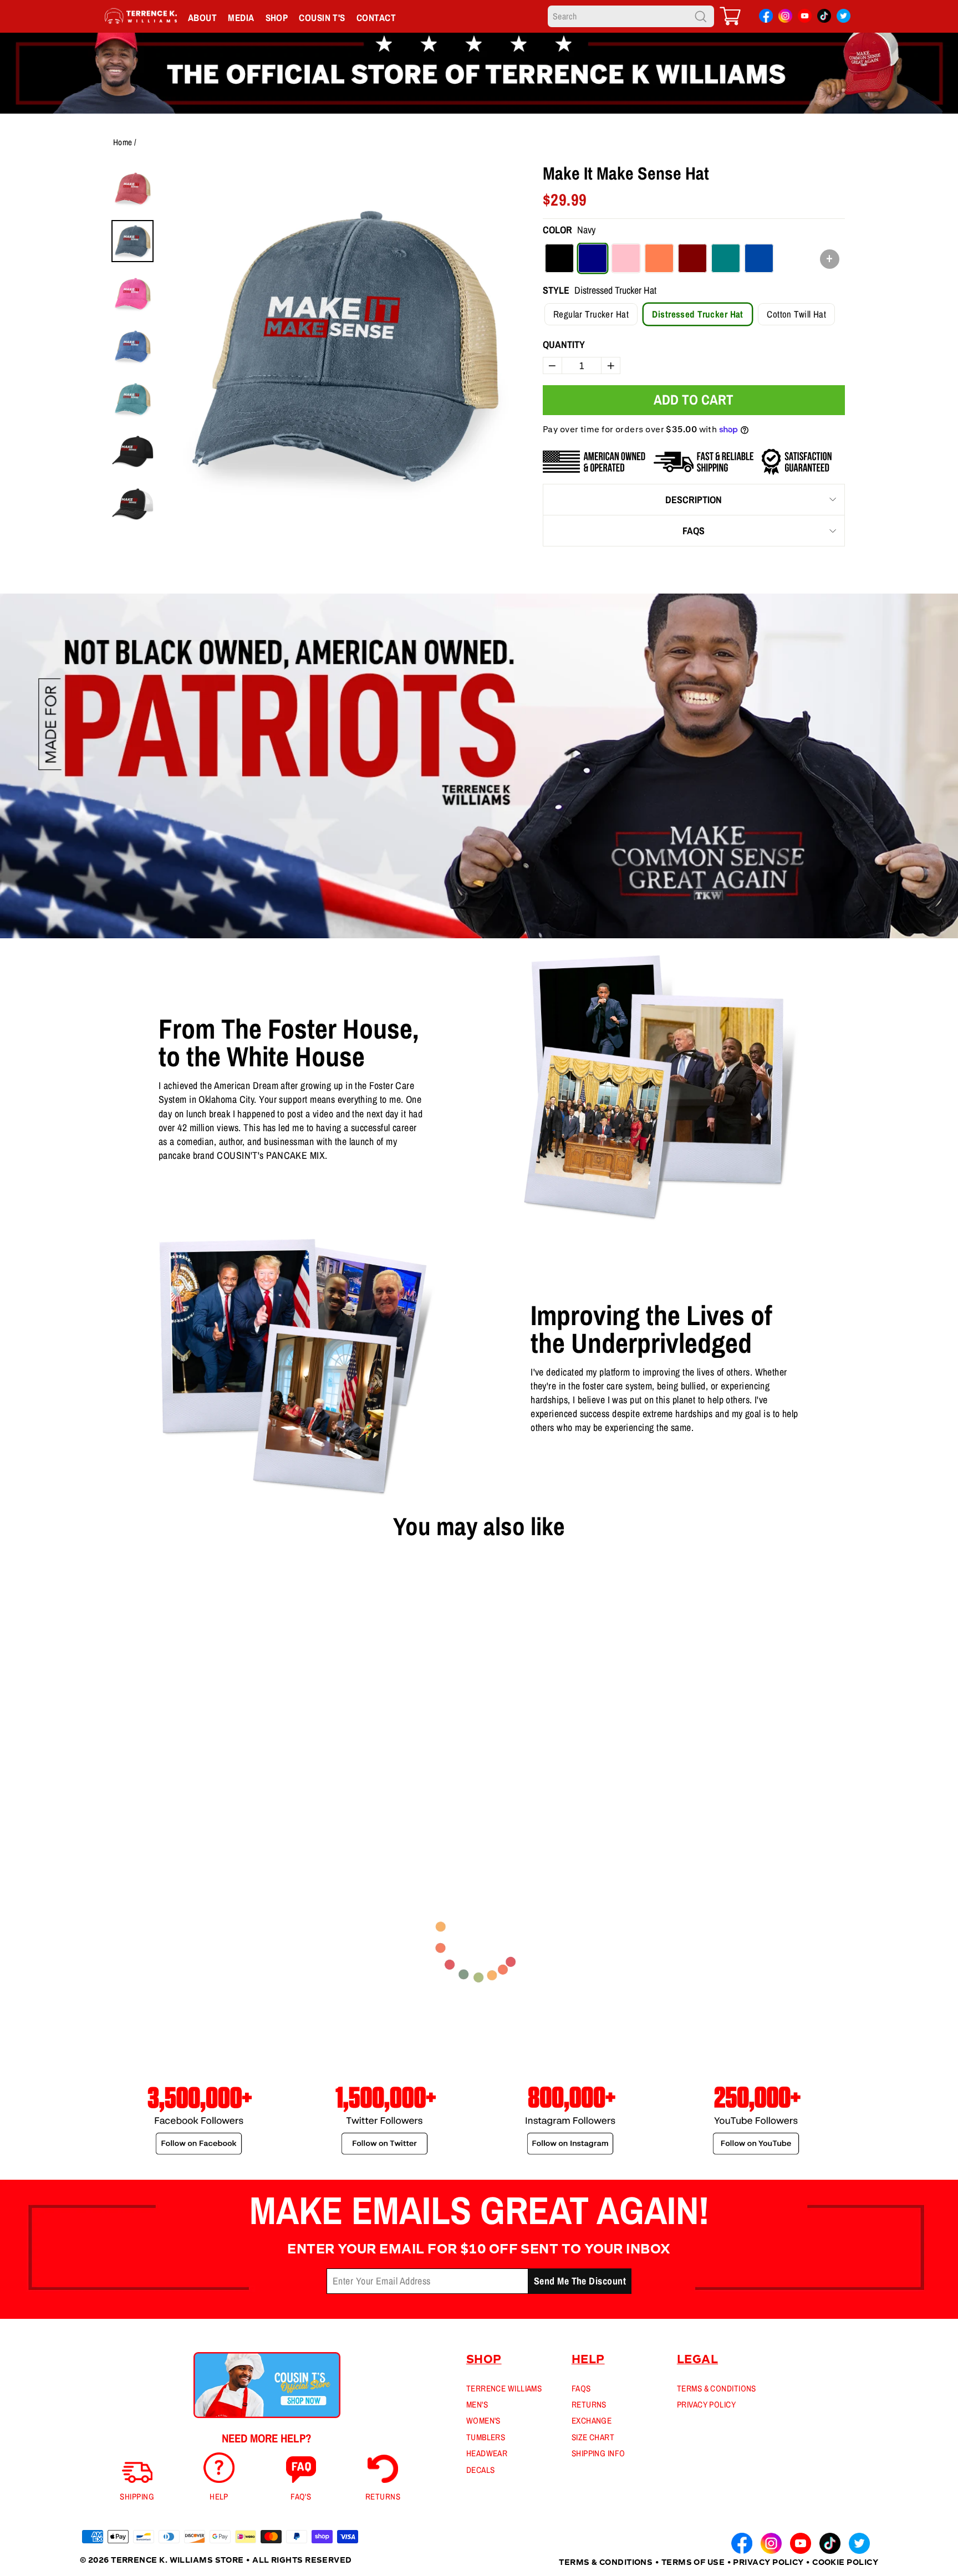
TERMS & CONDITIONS (717, 2388)
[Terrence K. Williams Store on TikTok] (824, 18)
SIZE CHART (593, 2437)
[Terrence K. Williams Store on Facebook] (766, 18)
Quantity (564, 344)
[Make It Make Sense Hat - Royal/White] (139, 1787)
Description (694, 500)
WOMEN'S (483, 2421)
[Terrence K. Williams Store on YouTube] (805, 18)
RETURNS (589, 2404)
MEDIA (241, 17)
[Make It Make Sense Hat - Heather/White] (86, 1787)
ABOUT (202, 17)
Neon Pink (626, 258)
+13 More (165, 1787)
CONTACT (376, 17)
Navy (593, 258)
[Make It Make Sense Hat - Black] (104, 1787)
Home (123, 142)
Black (559, 258)
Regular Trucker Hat (591, 314)
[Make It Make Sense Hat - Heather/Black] (121, 1787)
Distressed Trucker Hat (697, 314)
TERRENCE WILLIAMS (504, 2388)
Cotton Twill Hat (796, 314)
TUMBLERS (486, 2437)
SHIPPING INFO (598, 2453)
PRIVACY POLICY (706, 2404)
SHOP (277, 17)
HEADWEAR (487, 2453)
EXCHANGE (592, 2421)
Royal (759, 258)
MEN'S (477, 2404)
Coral (659, 258)
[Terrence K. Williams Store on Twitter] (844, 18)
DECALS (481, 2470)
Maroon (692, 258)
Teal (726, 258)
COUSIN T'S (322, 17)
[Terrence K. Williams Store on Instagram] (785, 17)
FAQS (694, 531)
